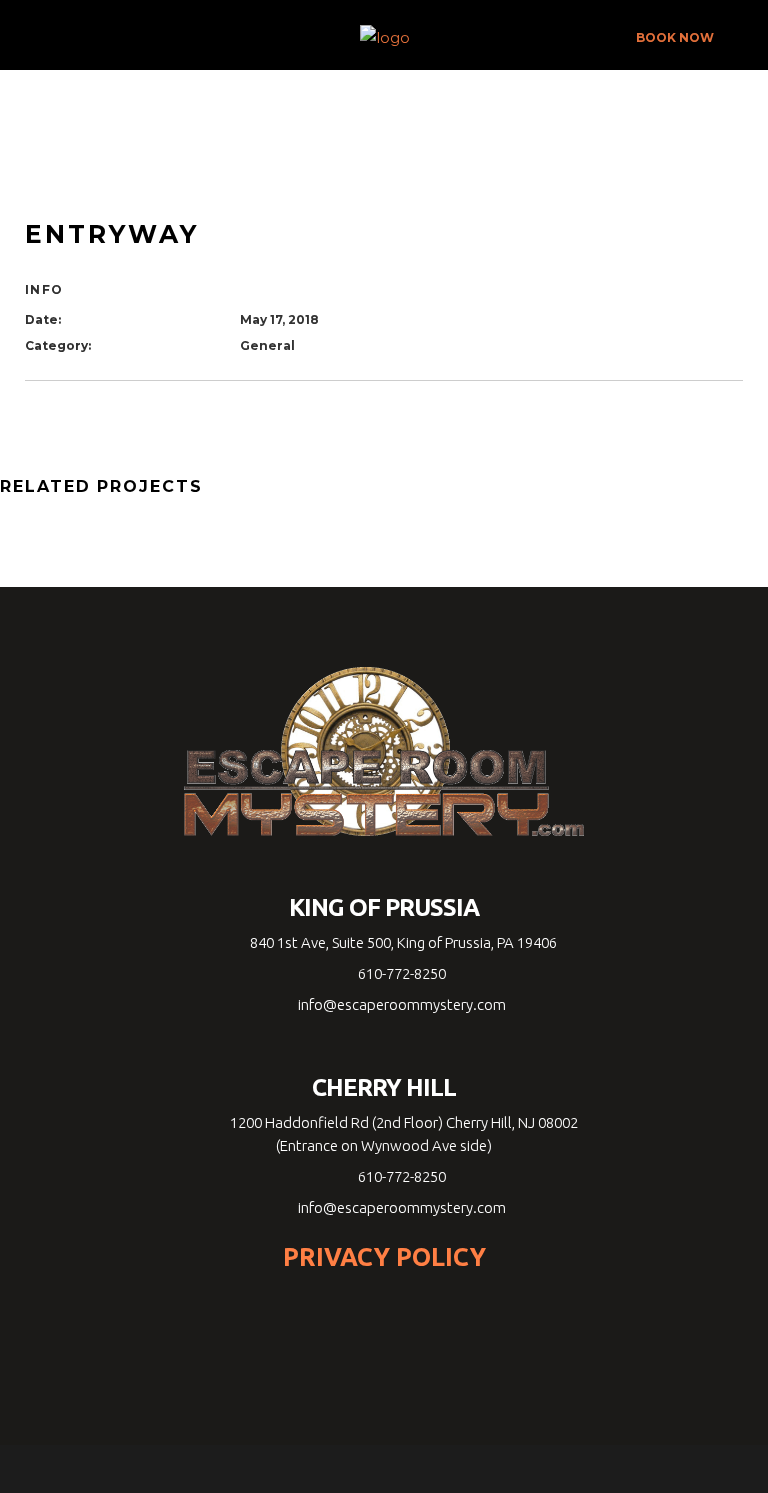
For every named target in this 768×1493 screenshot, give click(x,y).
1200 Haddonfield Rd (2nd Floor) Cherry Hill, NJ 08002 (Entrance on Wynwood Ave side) (402, 1134)
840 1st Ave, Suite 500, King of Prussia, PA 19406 (402, 942)
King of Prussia (384, 908)
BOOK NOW (675, 37)
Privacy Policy (384, 1257)
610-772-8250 (402, 973)
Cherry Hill (384, 1088)
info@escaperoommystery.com (402, 1004)
